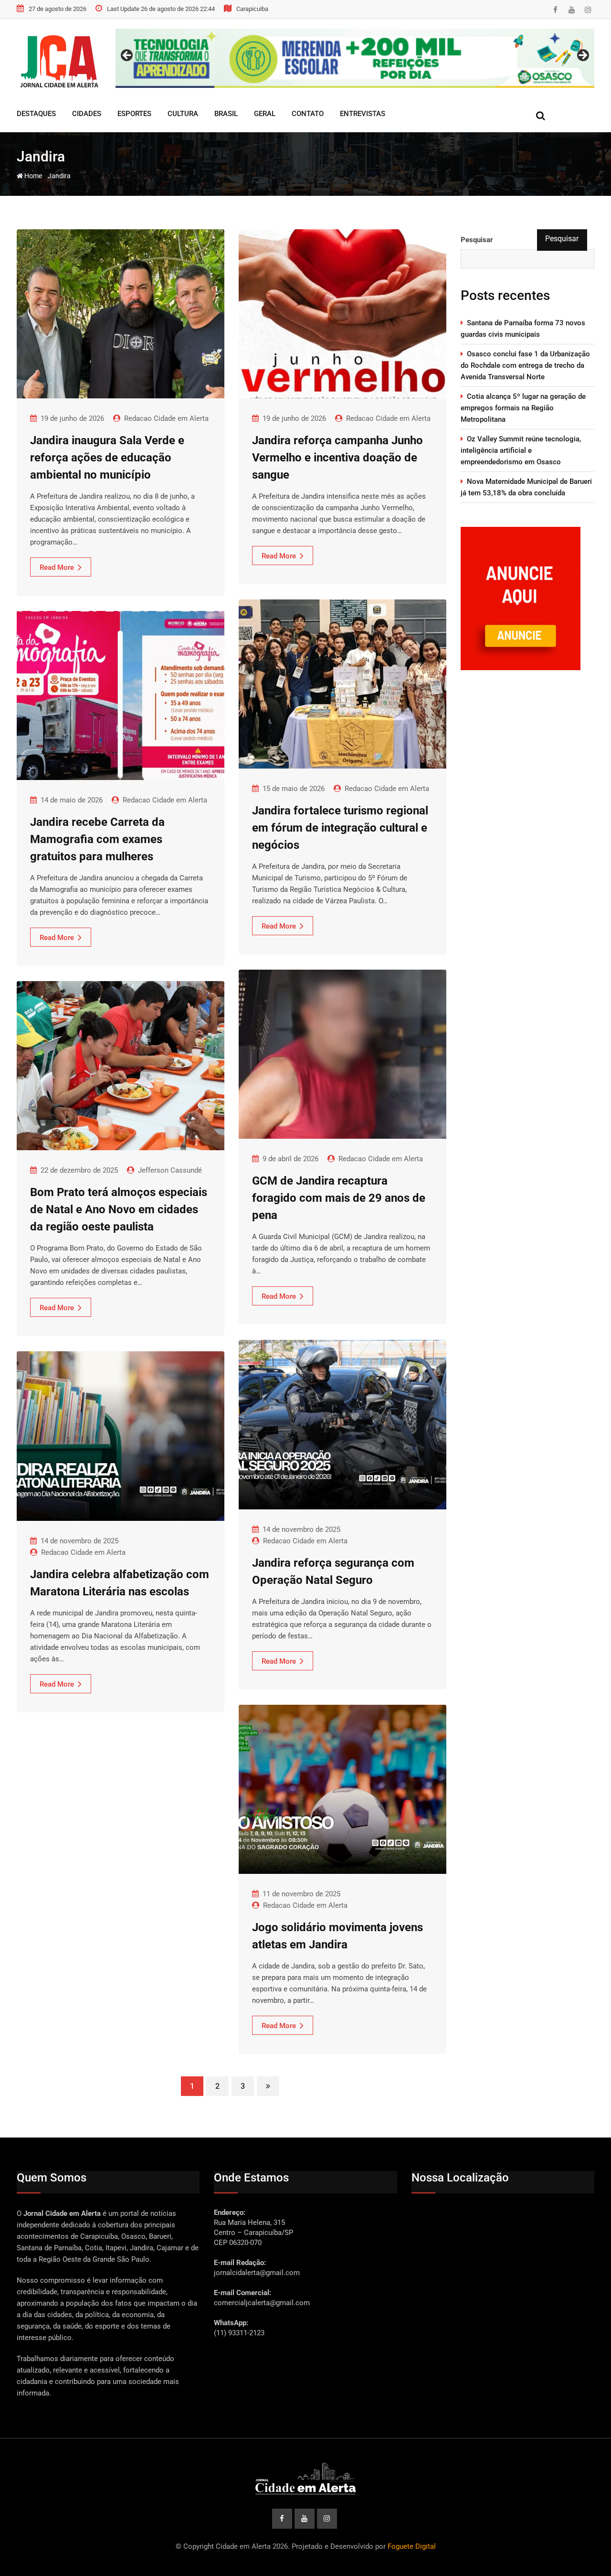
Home (32, 176)
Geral (265, 114)
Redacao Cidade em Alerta (166, 418)
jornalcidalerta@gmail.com (257, 2273)
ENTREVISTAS (363, 114)
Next (582, 56)
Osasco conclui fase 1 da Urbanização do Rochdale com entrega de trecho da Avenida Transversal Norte (525, 365)
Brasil (226, 114)
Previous (127, 56)
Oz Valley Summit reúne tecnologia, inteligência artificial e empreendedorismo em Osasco (521, 450)
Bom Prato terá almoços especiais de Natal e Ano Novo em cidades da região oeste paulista (119, 1209)
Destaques (36, 114)
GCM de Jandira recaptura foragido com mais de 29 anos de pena (339, 1198)
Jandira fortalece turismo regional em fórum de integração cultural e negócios (340, 828)
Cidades (87, 114)
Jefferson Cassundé (170, 1170)
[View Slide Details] (355, 58)
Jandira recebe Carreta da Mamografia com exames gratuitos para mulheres (97, 839)
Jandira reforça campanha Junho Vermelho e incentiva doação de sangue (337, 458)
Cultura (183, 114)
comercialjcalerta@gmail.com (262, 2303)
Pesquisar (477, 240)
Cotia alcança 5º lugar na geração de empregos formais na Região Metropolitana (523, 408)
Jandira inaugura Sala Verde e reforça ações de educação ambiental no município (107, 458)
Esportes (134, 114)
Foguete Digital (412, 2546)
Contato (308, 114)
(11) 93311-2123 (239, 2333)
